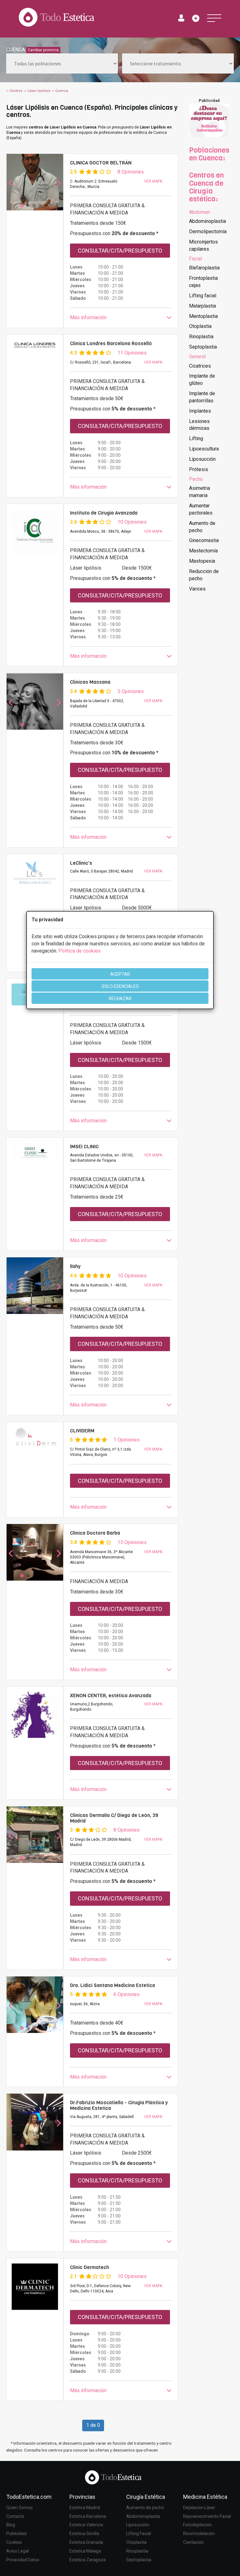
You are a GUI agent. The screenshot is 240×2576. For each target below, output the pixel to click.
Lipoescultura (204, 449)
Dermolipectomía (208, 231)
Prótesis (199, 469)
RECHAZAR (120, 999)
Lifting (196, 438)
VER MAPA (153, 181)
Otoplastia (200, 326)
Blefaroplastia (204, 268)
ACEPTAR (120, 974)
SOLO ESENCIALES (120, 986)
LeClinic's (81, 863)
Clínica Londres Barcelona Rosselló (111, 343)
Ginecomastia (204, 540)
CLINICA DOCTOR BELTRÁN (101, 163)
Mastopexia (202, 561)
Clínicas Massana (90, 682)
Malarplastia (202, 306)
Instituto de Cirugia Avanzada (104, 513)
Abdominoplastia (207, 221)
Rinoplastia (201, 337)
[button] (121, 318)
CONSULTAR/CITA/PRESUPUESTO (120, 251)
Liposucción (202, 459)
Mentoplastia (203, 316)
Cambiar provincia (43, 50)
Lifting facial (203, 296)
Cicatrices (200, 366)
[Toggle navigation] (214, 18)
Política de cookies (80, 951)
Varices (197, 589)
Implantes (200, 411)
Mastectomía (203, 551)
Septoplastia (203, 347)
